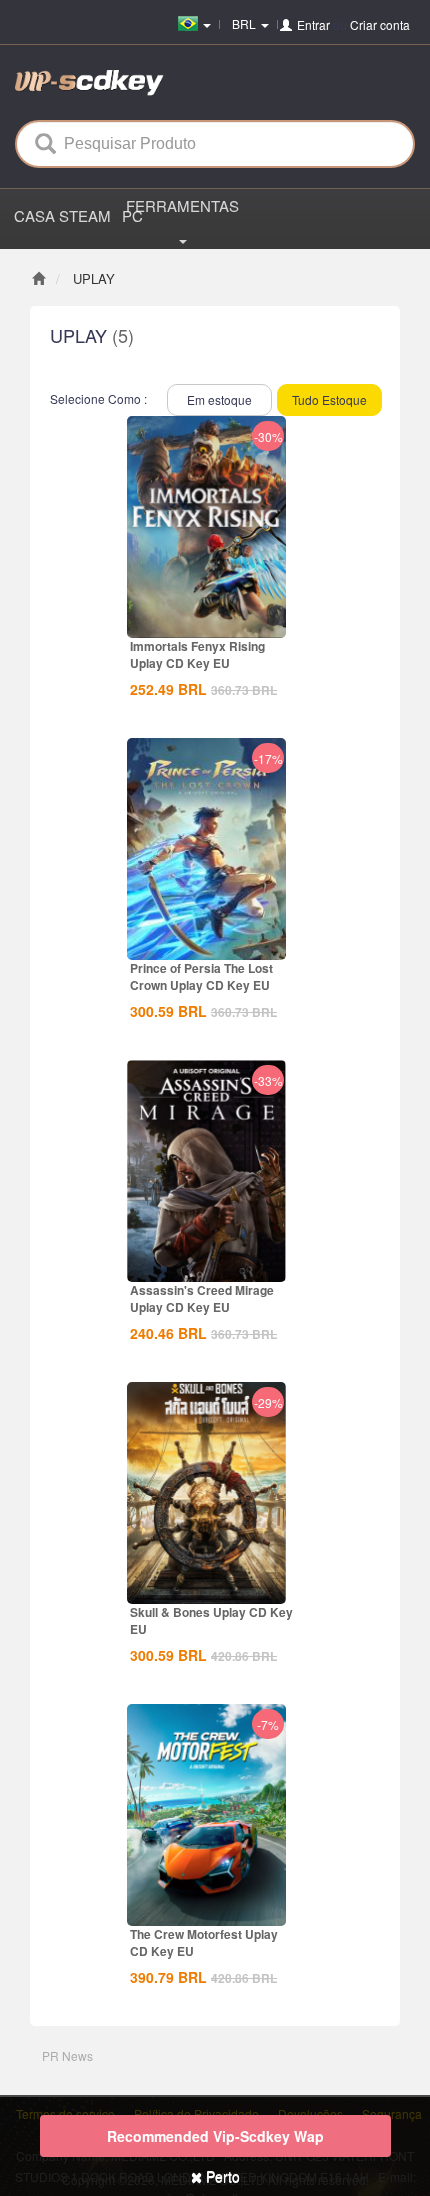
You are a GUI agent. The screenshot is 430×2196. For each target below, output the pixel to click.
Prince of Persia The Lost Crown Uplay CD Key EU (201, 976)
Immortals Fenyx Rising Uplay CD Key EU (197, 654)
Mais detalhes (207, 621)
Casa (34, 215)
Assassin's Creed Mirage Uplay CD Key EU (202, 1298)
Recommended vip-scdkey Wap (215, 2136)
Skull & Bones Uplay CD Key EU (211, 1620)
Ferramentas (182, 205)
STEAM (83, 215)
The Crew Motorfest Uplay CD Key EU (204, 1942)
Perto (221, 2176)
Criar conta (380, 24)
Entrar (313, 24)
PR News (67, 2055)
